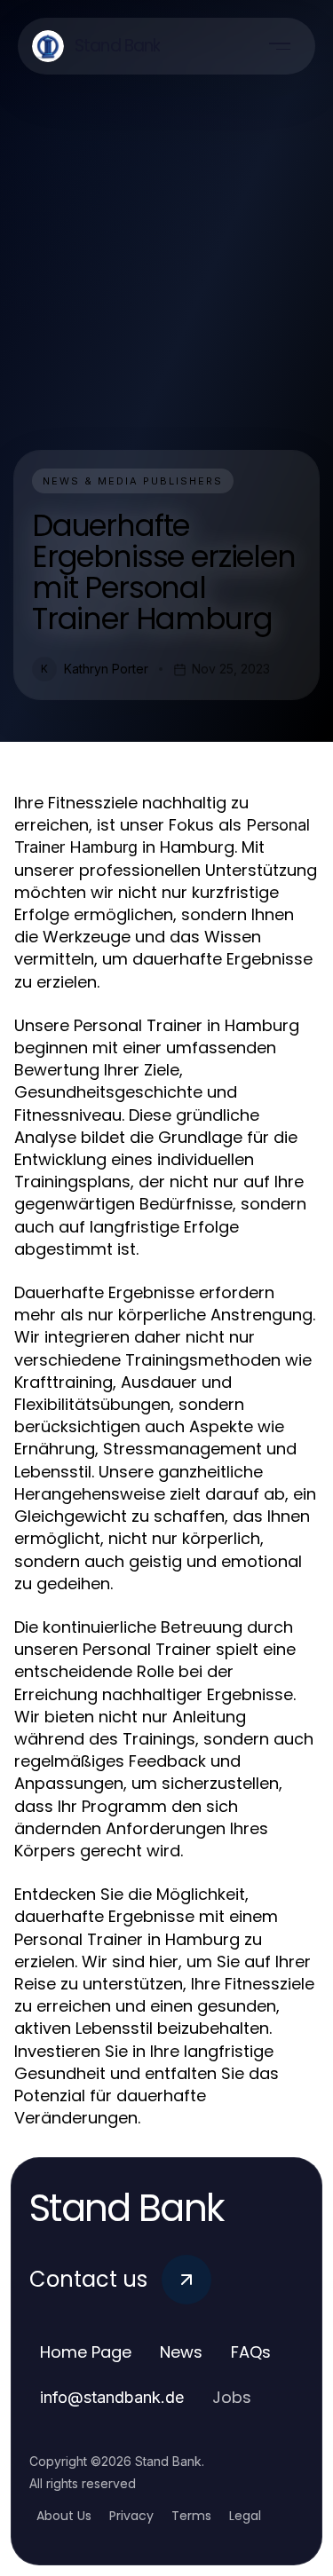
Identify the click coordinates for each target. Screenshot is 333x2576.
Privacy (131, 2516)
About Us (64, 2516)
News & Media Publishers (133, 481)
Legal (245, 2516)
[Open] (280, 46)
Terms (191, 2516)
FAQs (251, 2352)
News (181, 2352)
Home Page (86, 2352)
